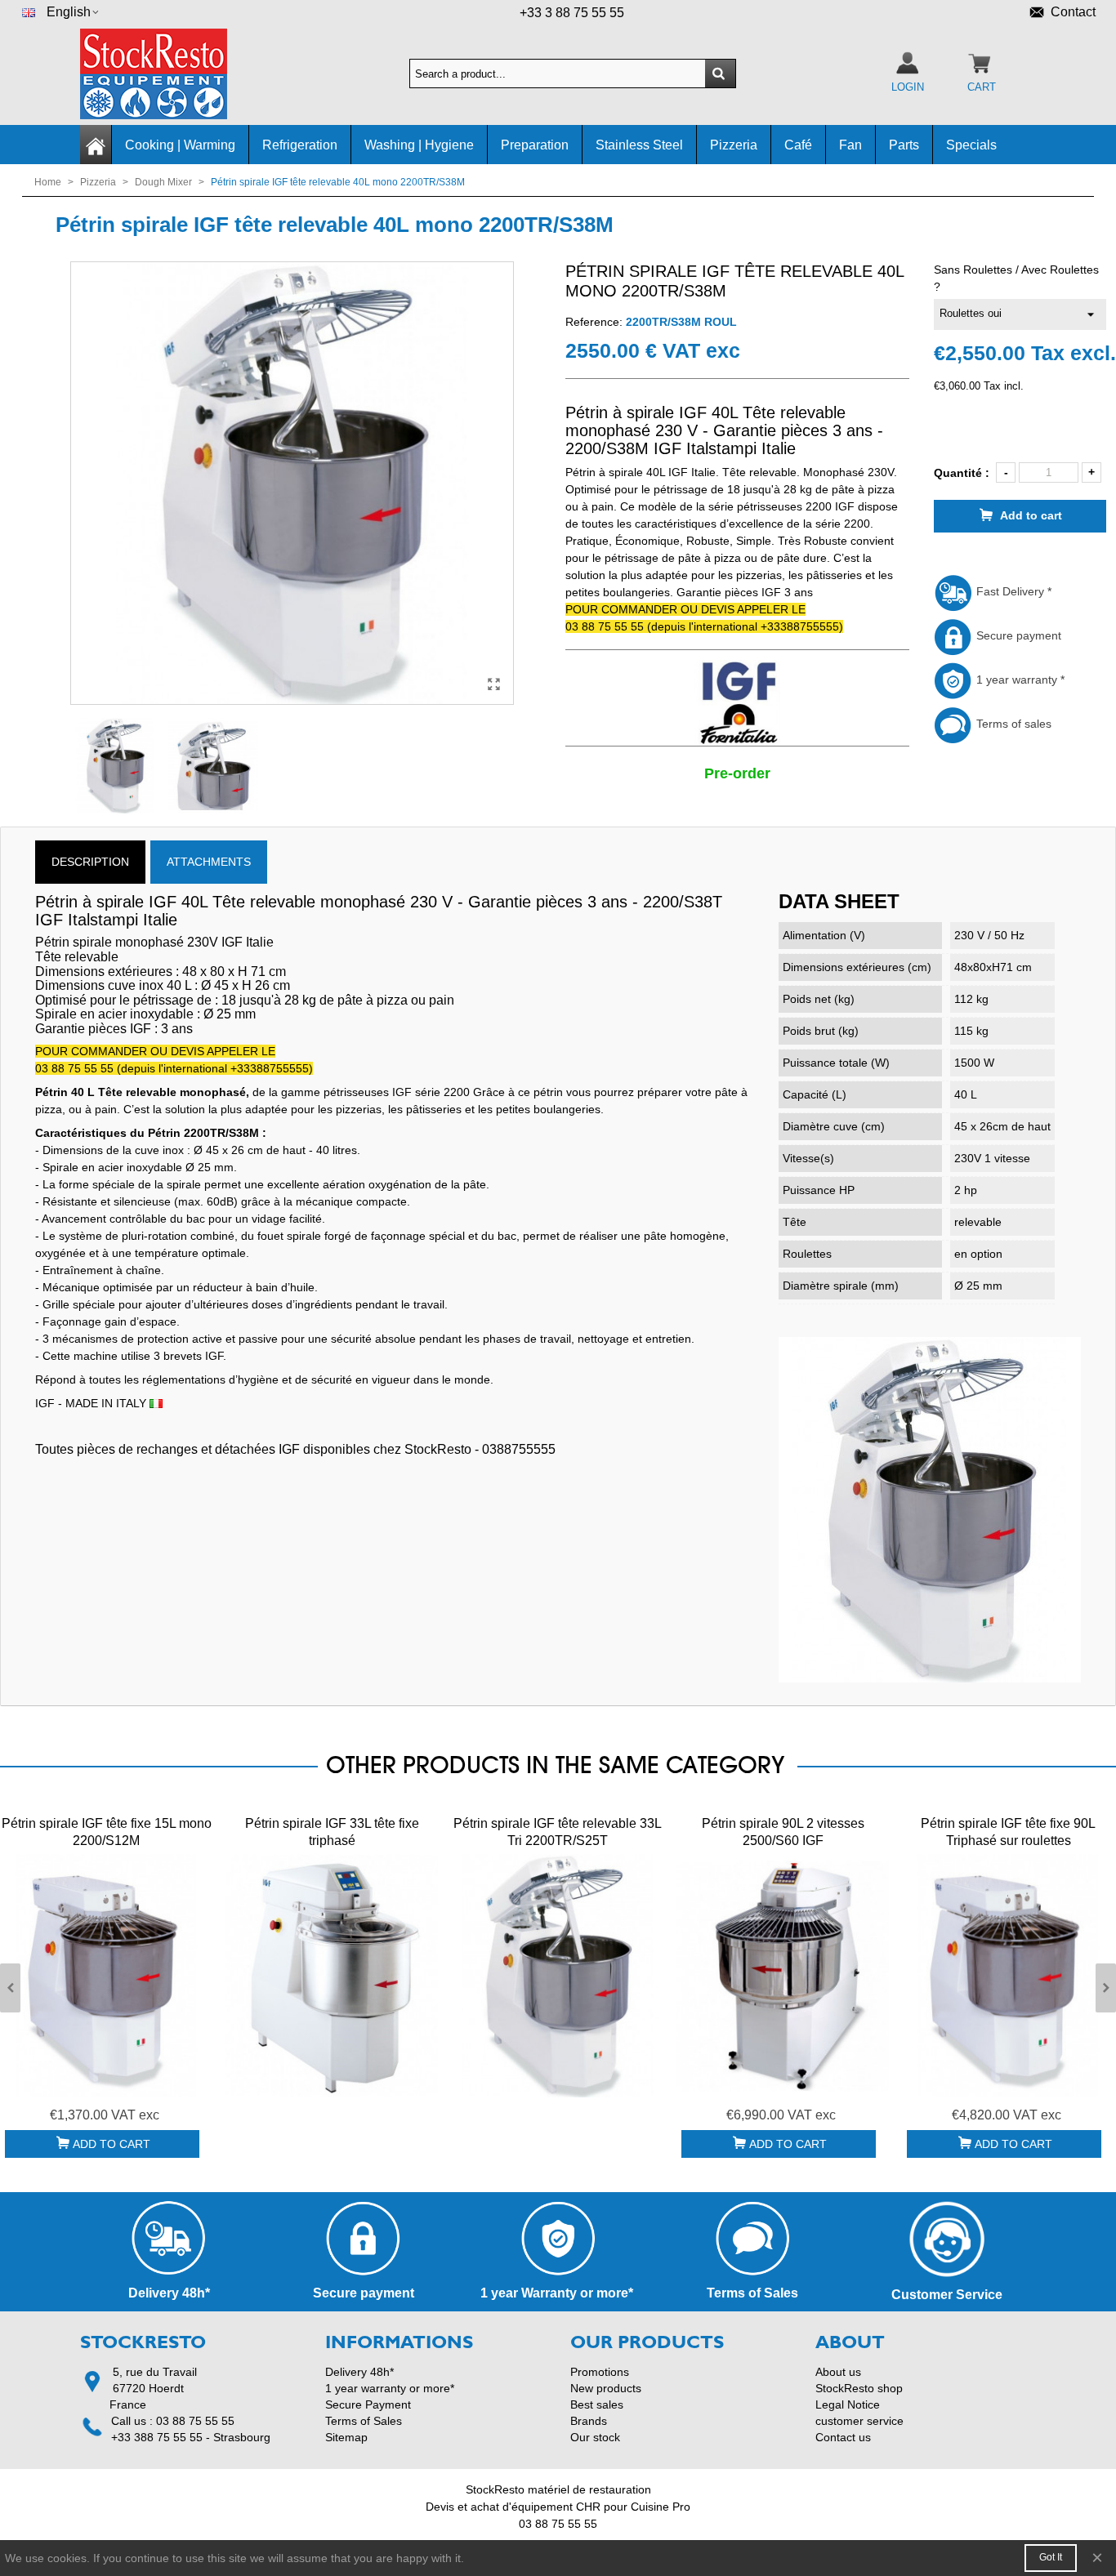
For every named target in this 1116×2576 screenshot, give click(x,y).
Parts (904, 145)
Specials (971, 145)
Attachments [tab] (209, 862)
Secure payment (1017, 635)
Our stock (595, 2437)
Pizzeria (734, 145)
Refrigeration (300, 145)
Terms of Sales (364, 2421)
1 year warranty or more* (390, 2388)
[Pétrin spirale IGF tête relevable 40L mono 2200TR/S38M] (493, 684)
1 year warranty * (1019, 680)
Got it (1051, 2557)
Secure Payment (368, 2404)
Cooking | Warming (180, 145)
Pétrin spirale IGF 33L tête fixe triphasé (332, 1832)
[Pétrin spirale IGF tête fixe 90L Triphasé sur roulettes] (1008, 1975)
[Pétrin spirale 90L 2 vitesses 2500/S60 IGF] (783, 1975)
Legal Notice (848, 2404)
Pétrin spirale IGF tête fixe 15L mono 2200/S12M (107, 1832)
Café (798, 145)
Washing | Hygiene (419, 145)
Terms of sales (1012, 724)
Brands (589, 2421)
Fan (850, 145)
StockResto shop (859, 2388)
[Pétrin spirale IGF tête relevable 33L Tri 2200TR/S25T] (557, 1975)
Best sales (597, 2404)
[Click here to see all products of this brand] (737, 703)
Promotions (600, 2372)
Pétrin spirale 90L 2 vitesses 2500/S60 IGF (783, 1832)
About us (838, 2372)
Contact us (843, 2437)
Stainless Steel (639, 145)
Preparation (535, 145)
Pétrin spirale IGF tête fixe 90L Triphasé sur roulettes (1008, 1832)
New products (606, 2388)
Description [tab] (90, 862)
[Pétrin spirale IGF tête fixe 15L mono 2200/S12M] (106, 1975)
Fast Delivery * (1012, 591)
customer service (859, 2421)
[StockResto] (170, 74)
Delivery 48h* (359, 2372)
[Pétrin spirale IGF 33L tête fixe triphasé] (332, 1975)
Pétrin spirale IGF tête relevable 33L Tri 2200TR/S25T (558, 1832)
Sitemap (346, 2437)
